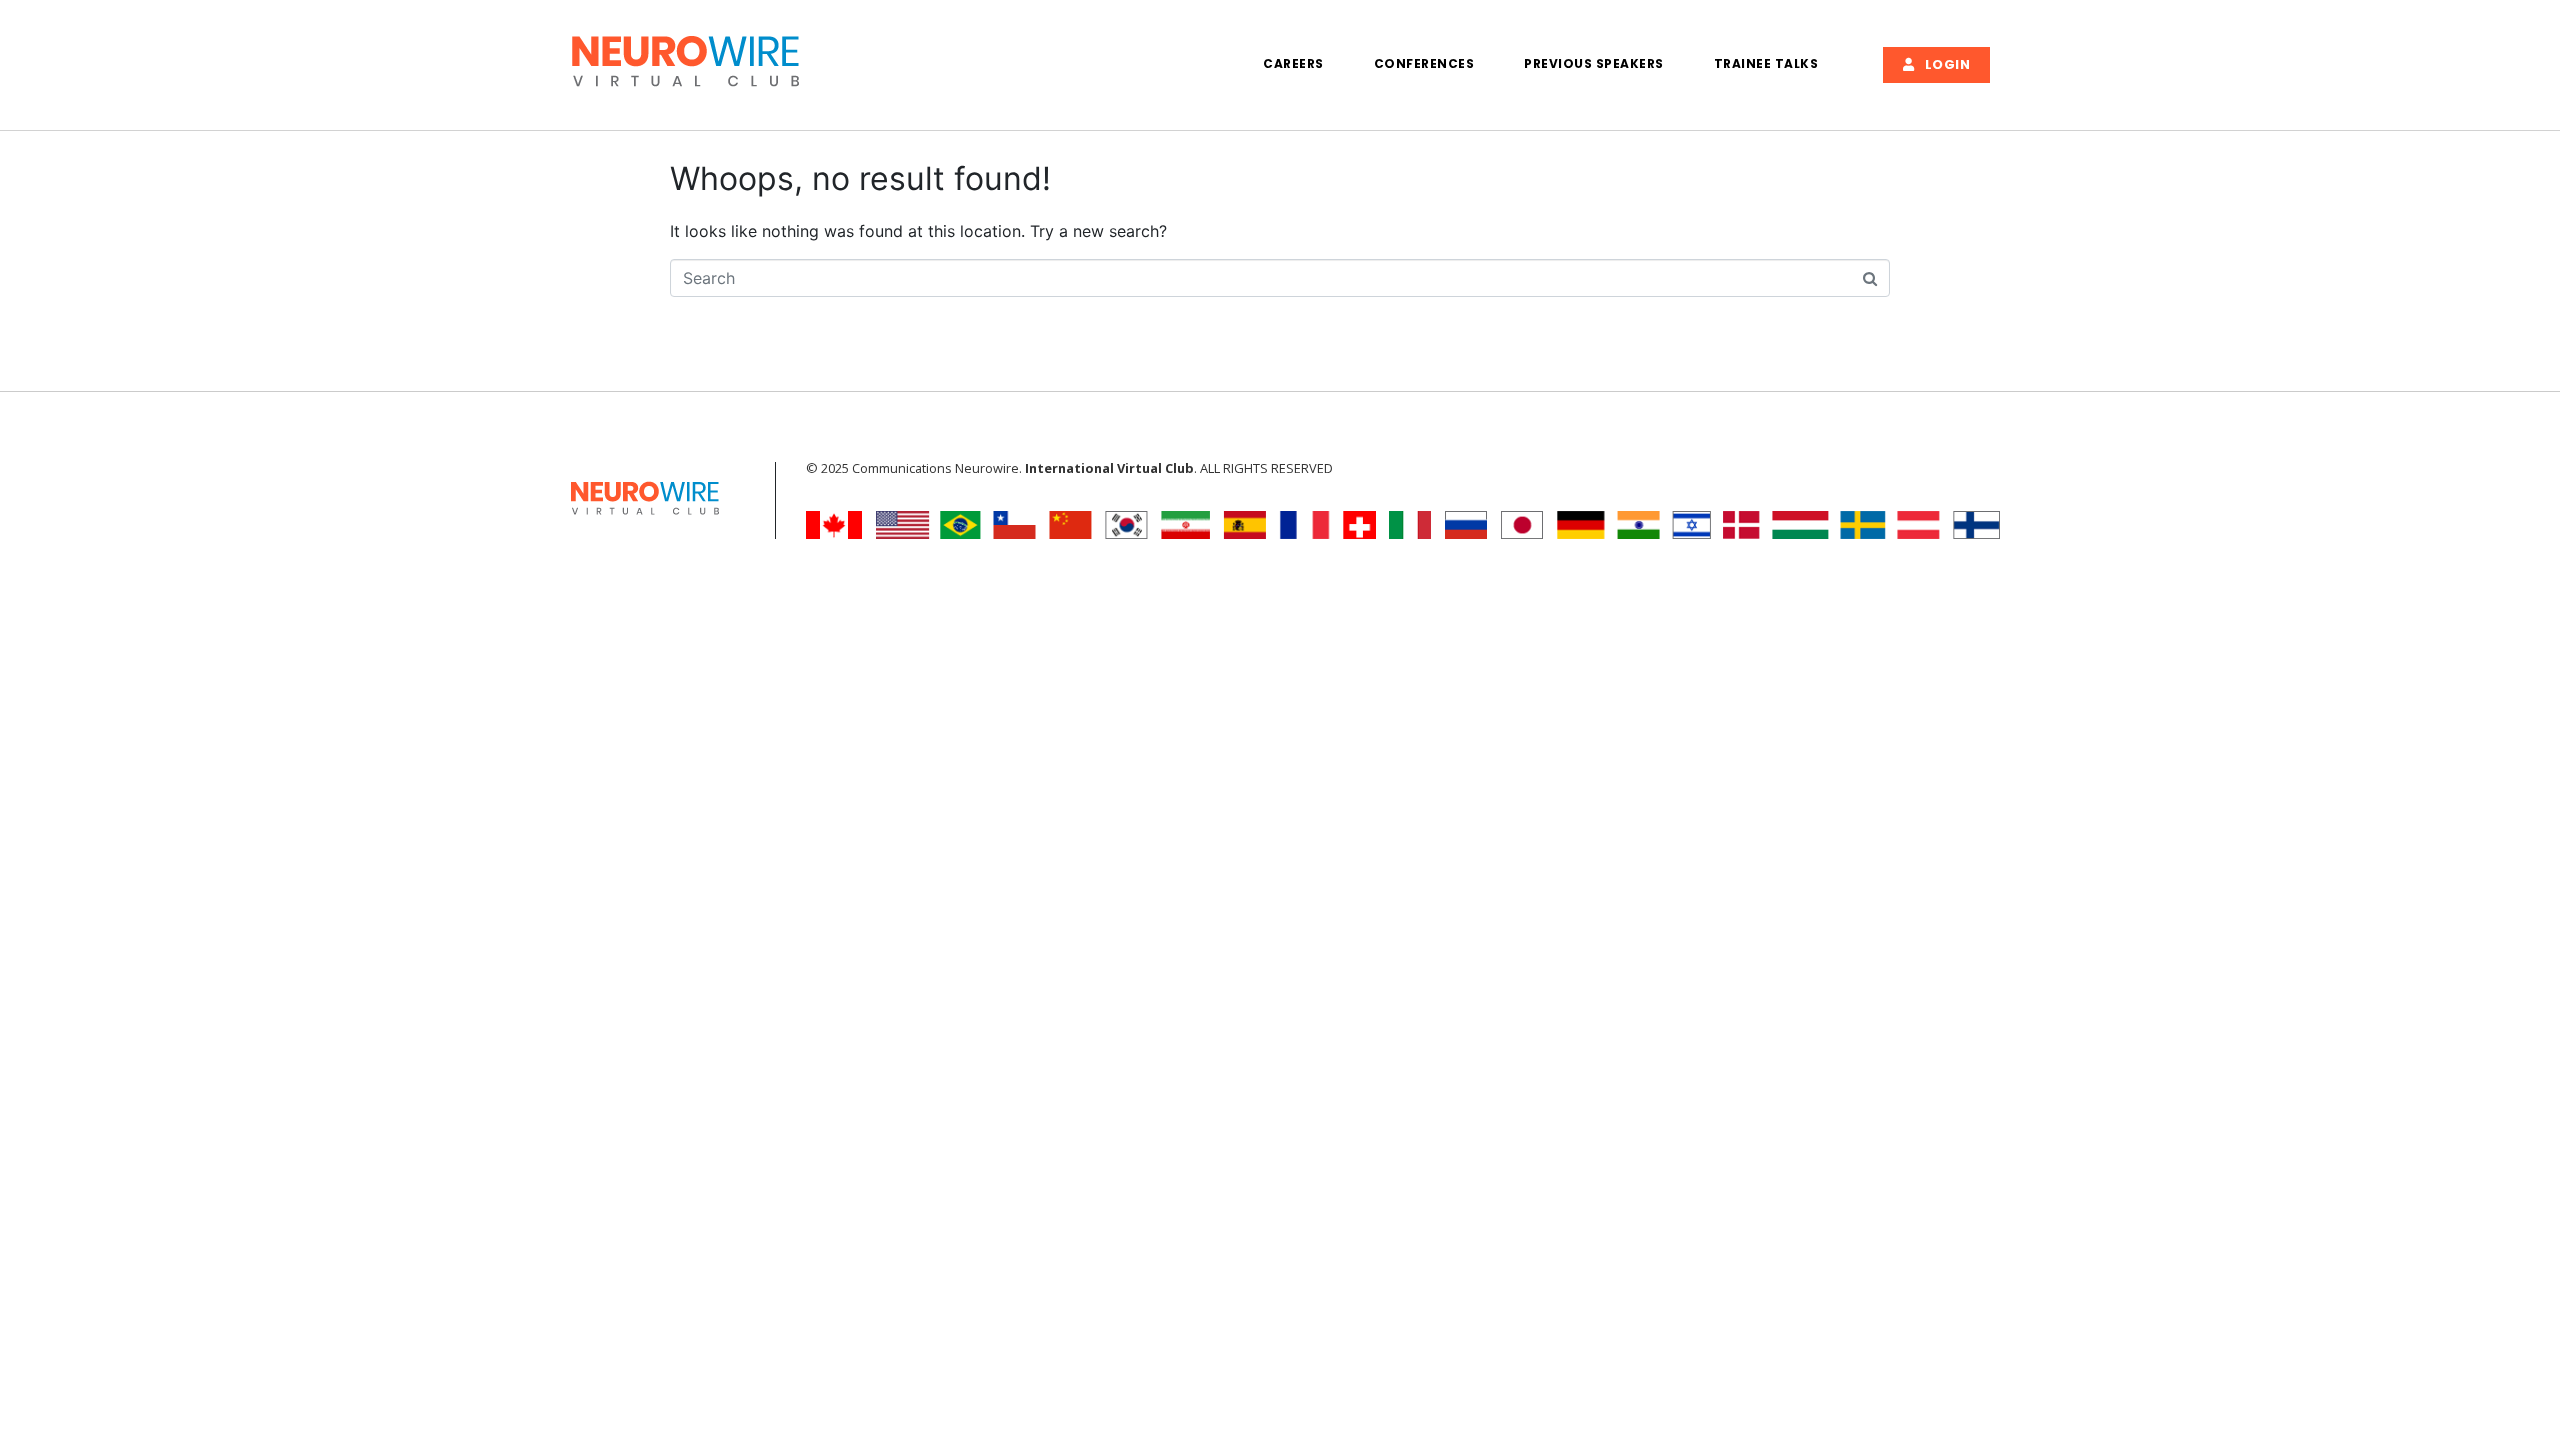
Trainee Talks (1766, 63)
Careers (1293, 63)
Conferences (1424, 63)
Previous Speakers (1594, 63)
